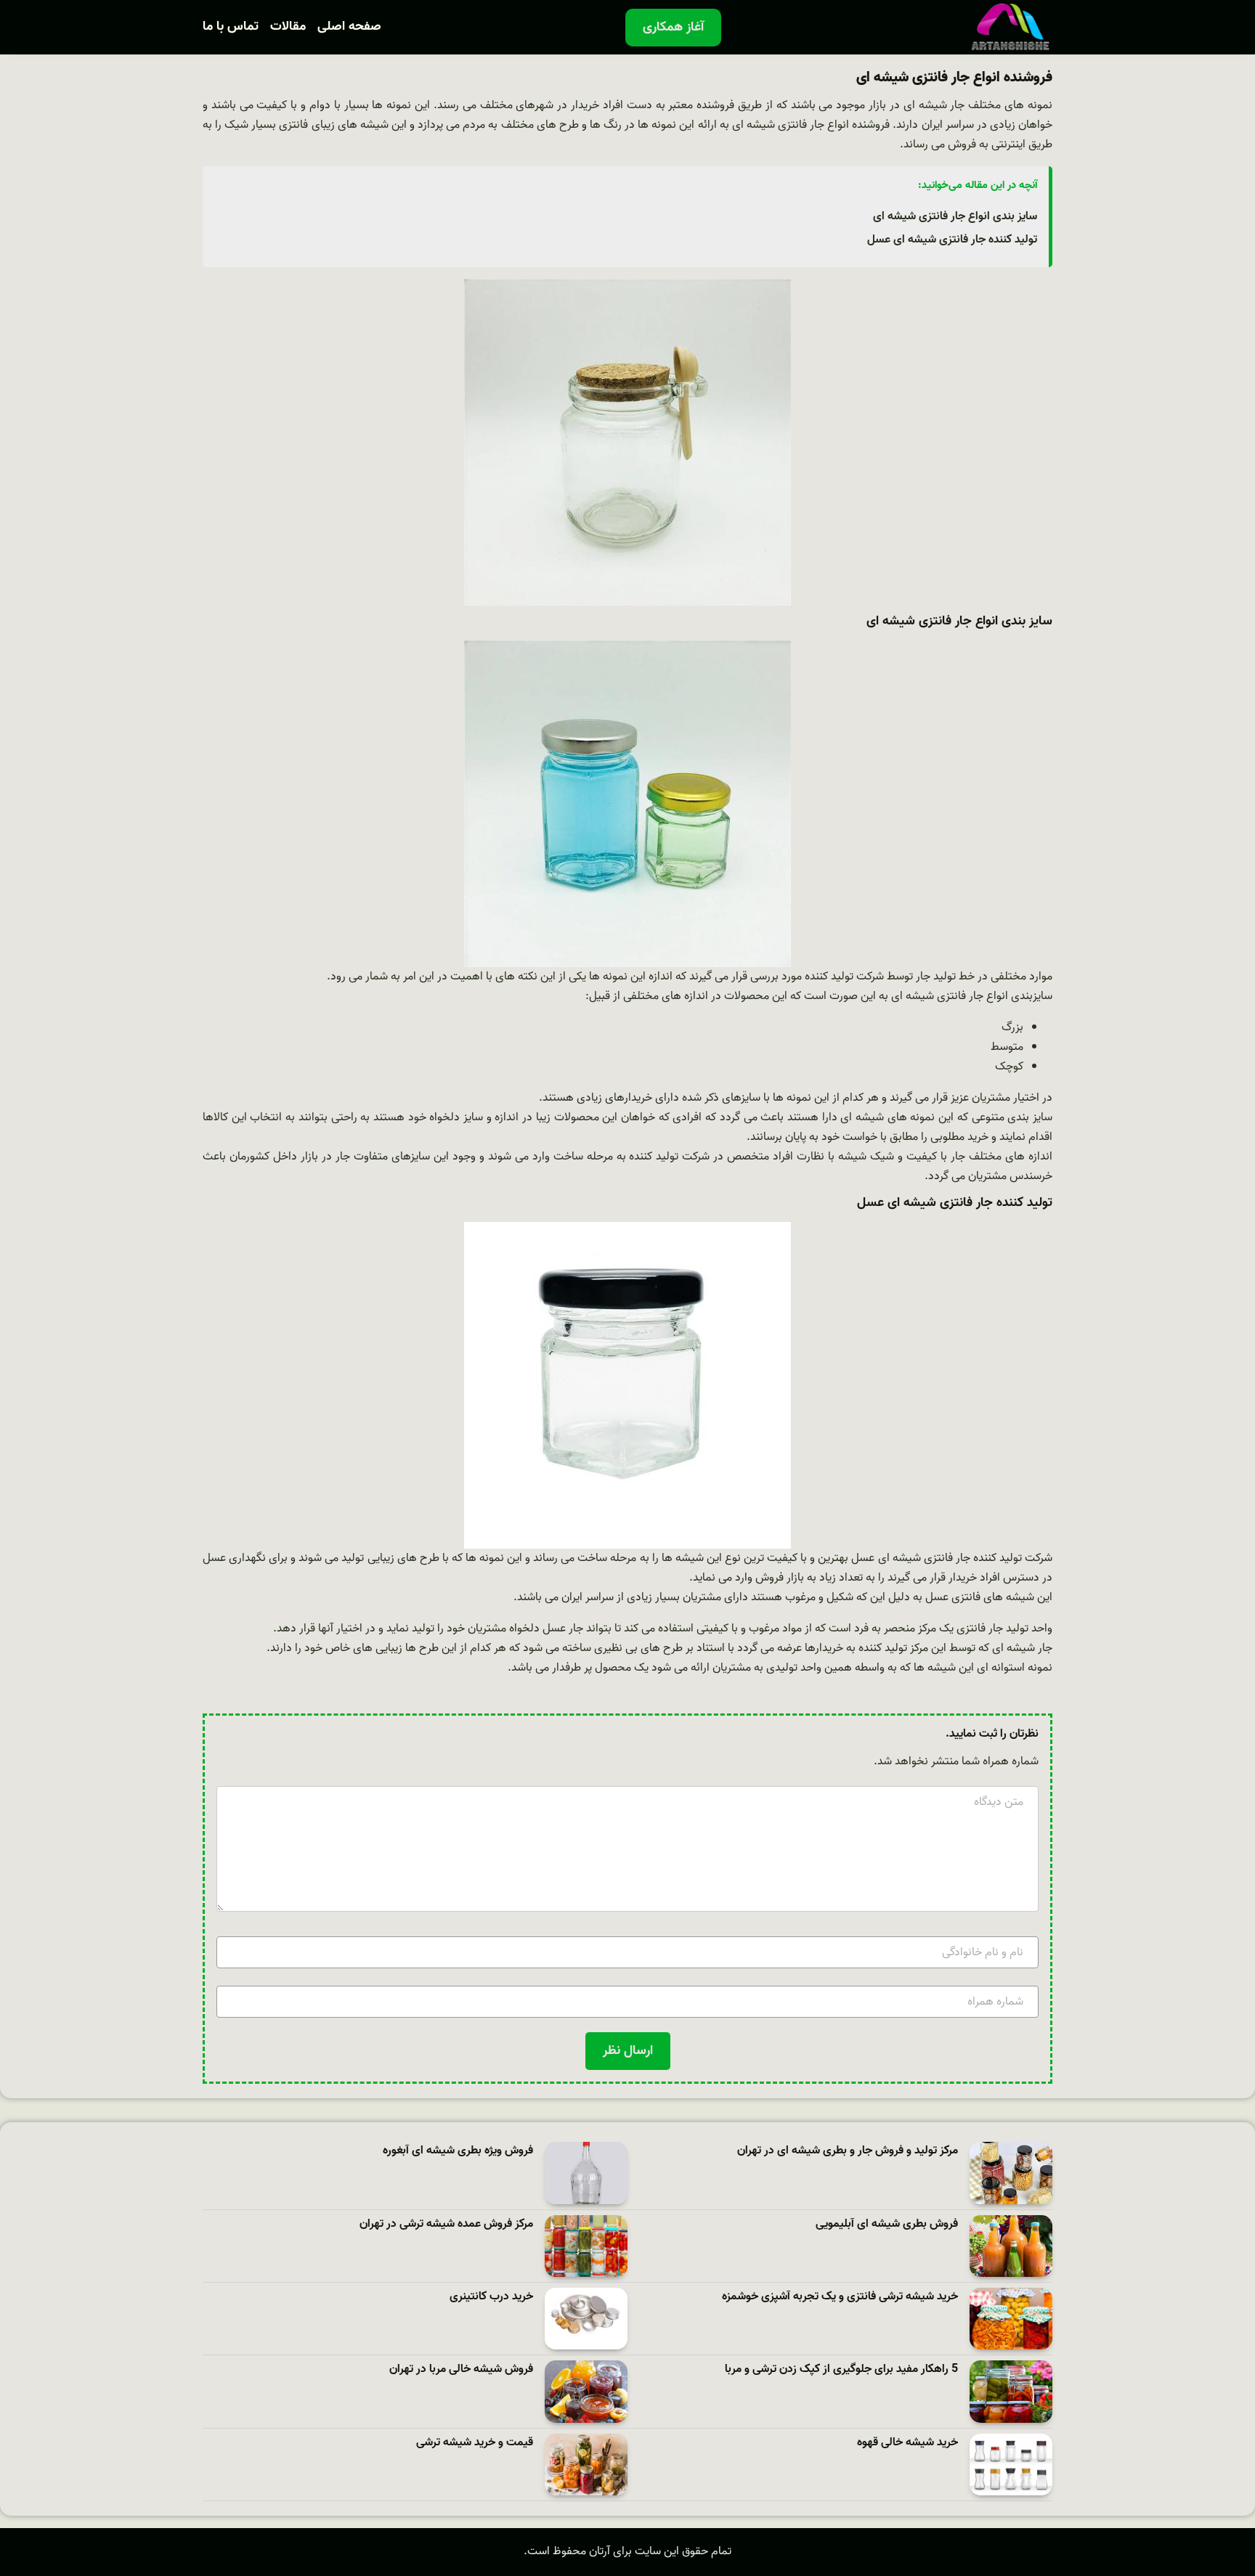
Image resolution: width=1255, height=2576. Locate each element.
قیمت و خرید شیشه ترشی (475, 2443)
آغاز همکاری (673, 27)
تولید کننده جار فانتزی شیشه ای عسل (952, 240)
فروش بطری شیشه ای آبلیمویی (887, 2224)
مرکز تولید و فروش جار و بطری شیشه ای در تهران (848, 2151)
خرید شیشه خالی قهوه (907, 2443)
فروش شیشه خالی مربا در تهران (461, 2369)
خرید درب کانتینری (491, 2297)
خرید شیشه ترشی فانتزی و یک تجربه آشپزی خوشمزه (840, 2297)
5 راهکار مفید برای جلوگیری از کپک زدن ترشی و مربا (841, 2369)
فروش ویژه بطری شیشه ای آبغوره (458, 2151)
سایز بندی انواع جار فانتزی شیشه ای (955, 216)
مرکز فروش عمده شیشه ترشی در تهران (446, 2224)
